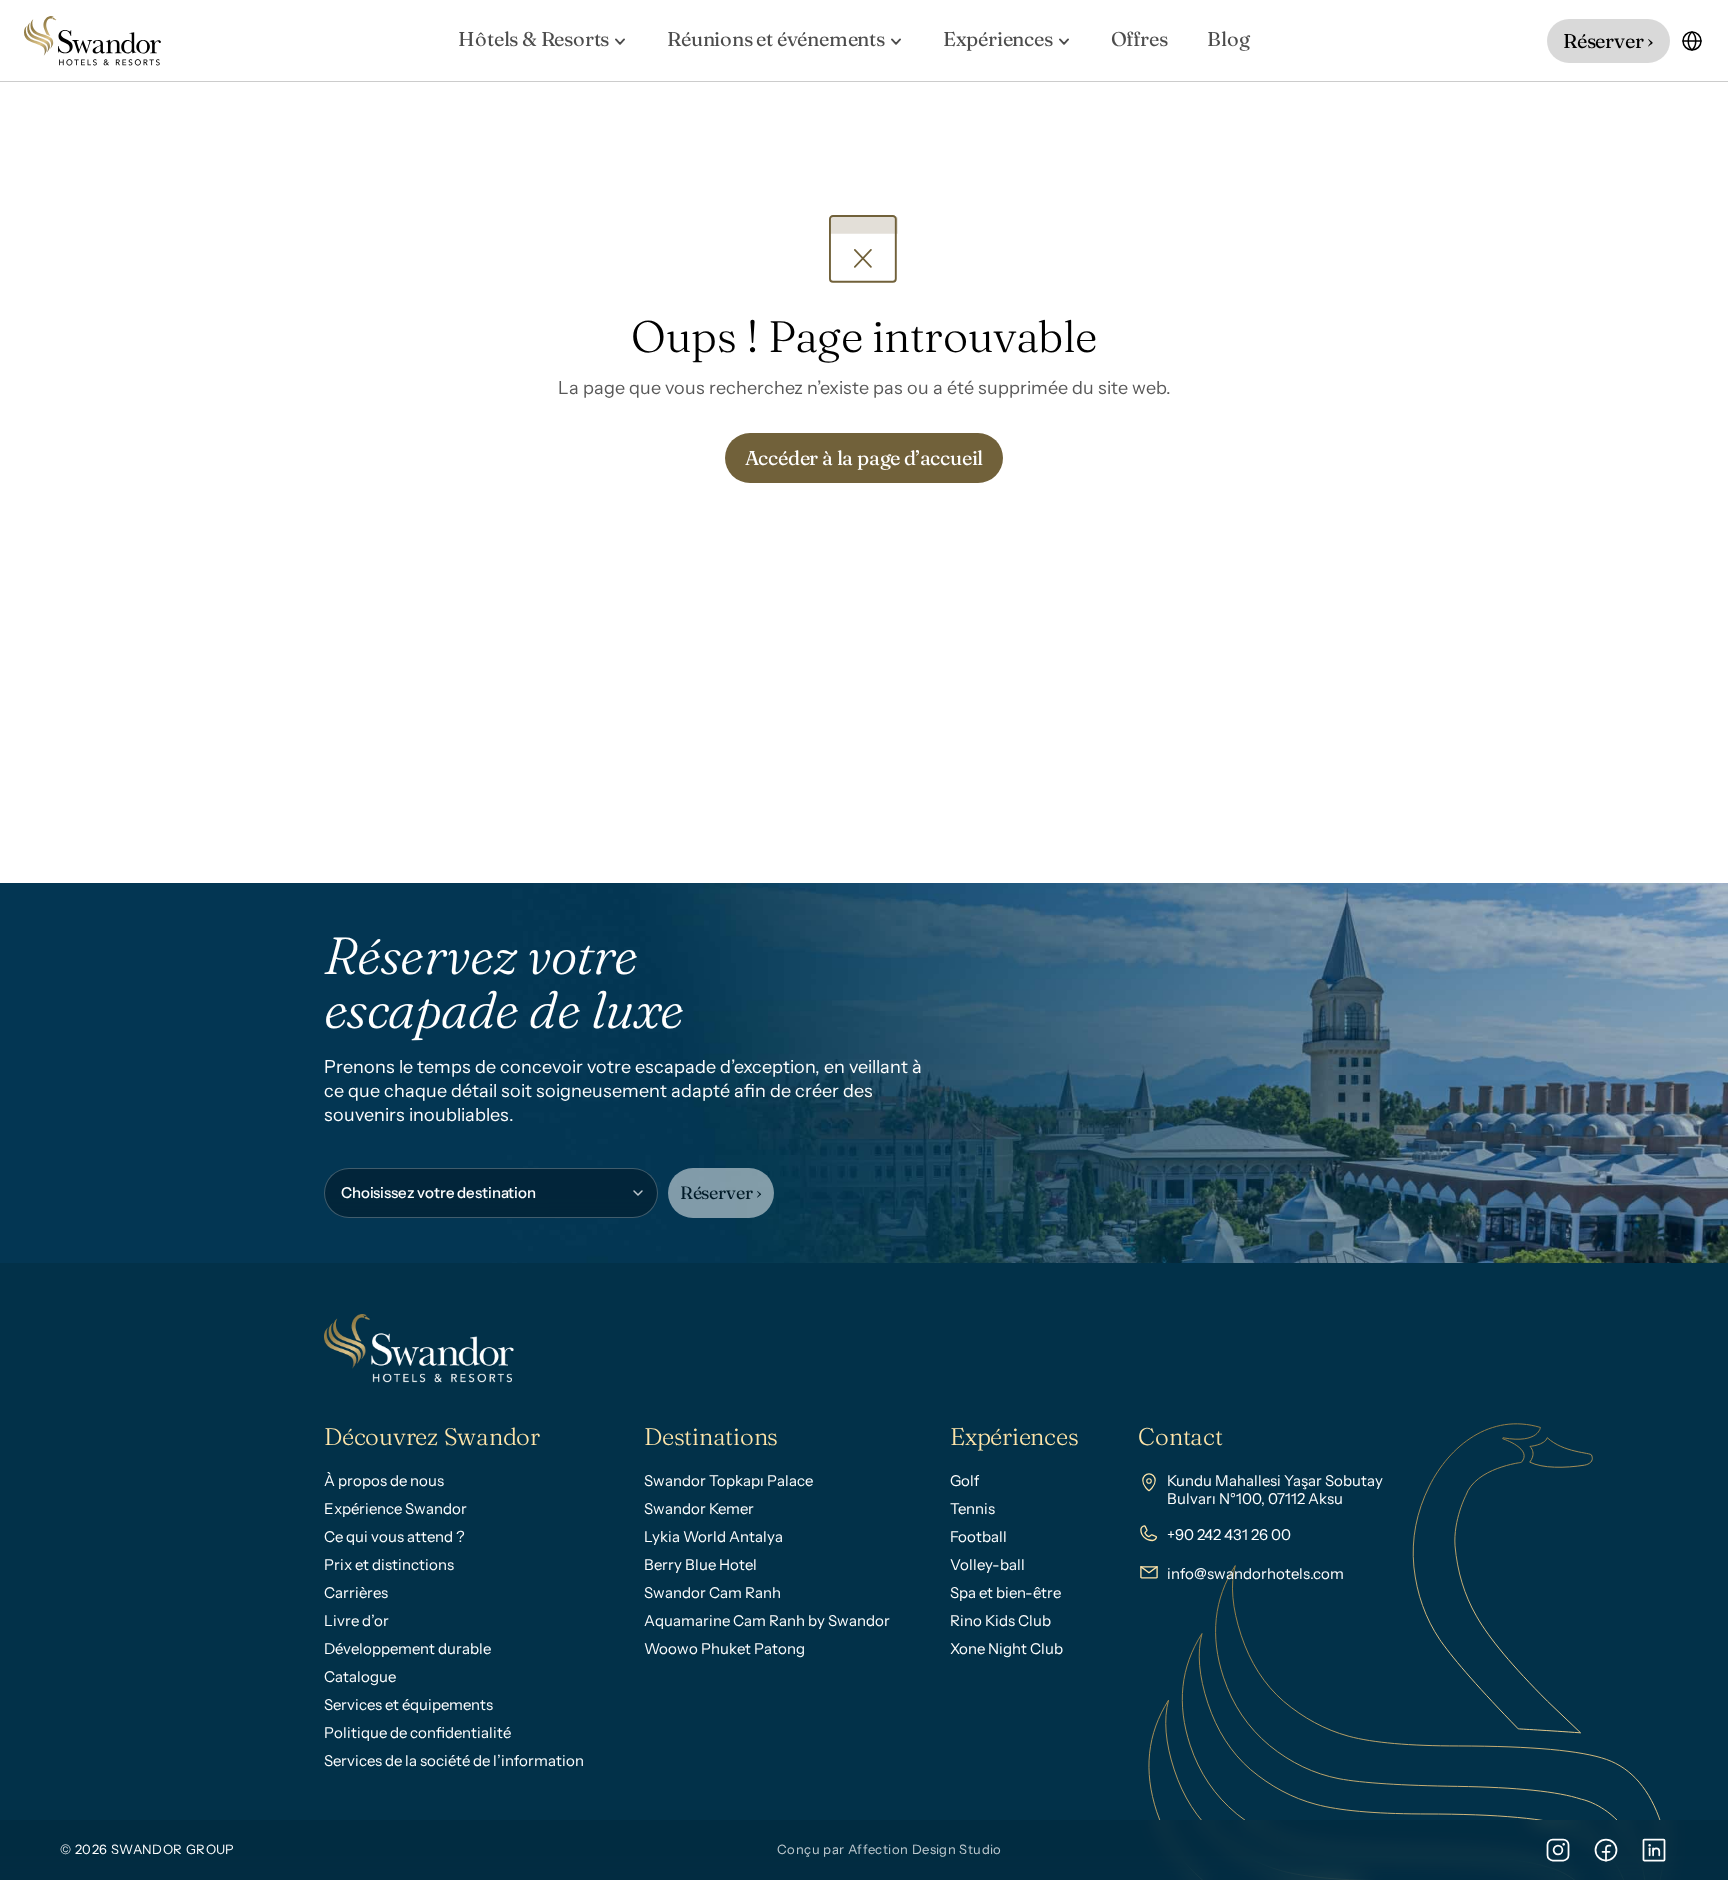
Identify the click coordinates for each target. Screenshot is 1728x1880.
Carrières (356, 1592)
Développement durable (407, 1648)
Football (978, 1536)
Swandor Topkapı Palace (728, 1480)
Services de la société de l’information (454, 1760)
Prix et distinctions (389, 1564)
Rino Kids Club (1000, 1620)
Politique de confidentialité (417, 1732)
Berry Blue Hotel (700, 1564)
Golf (964, 1480)
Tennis (972, 1508)
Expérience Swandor (395, 1508)
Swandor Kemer (699, 1508)
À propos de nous (384, 1480)
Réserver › (721, 1192)
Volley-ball (987, 1564)
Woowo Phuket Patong (724, 1648)
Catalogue (360, 1676)
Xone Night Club (1006, 1648)
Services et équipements (408, 1704)
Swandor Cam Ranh (712, 1592)
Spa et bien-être (1005, 1592)
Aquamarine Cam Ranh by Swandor (767, 1620)
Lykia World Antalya (713, 1536)
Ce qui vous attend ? (394, 1536)
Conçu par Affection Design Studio (889, 1849)
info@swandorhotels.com (1255, 1573)
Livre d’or (356, 1620)
